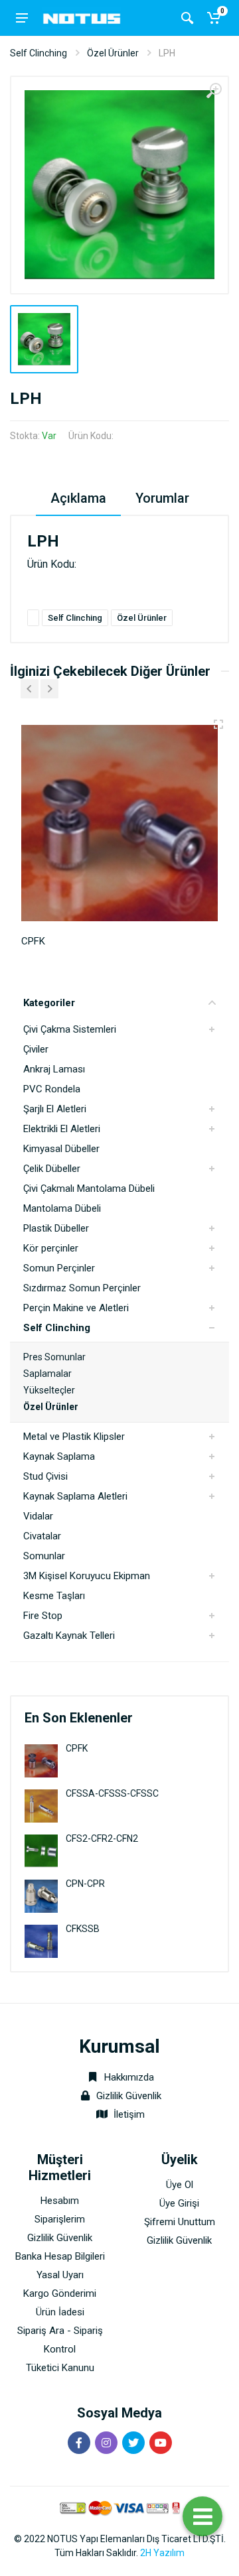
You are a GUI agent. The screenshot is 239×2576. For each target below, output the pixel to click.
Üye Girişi (179, 2203)
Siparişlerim (60, 2219)
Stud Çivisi (45, 1476)
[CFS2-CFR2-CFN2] (41, 1850)
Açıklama (78, 498)
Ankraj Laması (54, 1069)
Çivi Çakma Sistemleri (70, 1029)
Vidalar (38, 1516)
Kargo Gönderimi (60, 2293)
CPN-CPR (85, 1884)
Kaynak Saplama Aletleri (75, 1496)
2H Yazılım (162, 2553)
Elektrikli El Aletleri (62, 1129)
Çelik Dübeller (52, 1169)
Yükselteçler (49, 1390)
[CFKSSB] (41, 1940)
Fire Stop (43, 1616)
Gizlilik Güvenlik (129, 2096)
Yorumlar (162, 498)
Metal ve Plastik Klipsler (74, 1437)
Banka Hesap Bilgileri (60, 2256)
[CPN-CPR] (41, 1895)
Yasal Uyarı (60, 2275)
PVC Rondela (52, 1089)
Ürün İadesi (60, 2312)
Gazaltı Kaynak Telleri (69, 1636)
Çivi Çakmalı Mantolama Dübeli (89, 1189)
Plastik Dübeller (56, 1228)
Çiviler (36, 1049)
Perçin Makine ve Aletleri (76, 1308)
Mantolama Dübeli (62, 1208)
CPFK (77, 1748)
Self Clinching (39, 53)
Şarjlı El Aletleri (55, 1109)
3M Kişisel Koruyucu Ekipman (87, 1576)
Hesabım (60, 2201)
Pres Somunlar (54, 1357)
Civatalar (42, 1536)
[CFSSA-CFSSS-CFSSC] (41, 1805)
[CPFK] (41, 1760)
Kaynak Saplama (59, 1456)
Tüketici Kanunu (60, 2368)
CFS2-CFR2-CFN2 (102, 1838)
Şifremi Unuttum (180, 2222)
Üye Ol (180, 2185)
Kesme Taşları (54, 1596)
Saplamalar (47, 1374)
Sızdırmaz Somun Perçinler (82, 1288)
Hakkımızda (128, 2077)
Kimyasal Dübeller (61, 1149)
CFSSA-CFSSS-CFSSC (112, 1793)
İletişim (129, 2114)
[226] (218, 724)
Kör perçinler (51, 1248)
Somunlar (44, 1556)
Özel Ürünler (113, 53)
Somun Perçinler (59, 1268)
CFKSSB (83, 1929)
